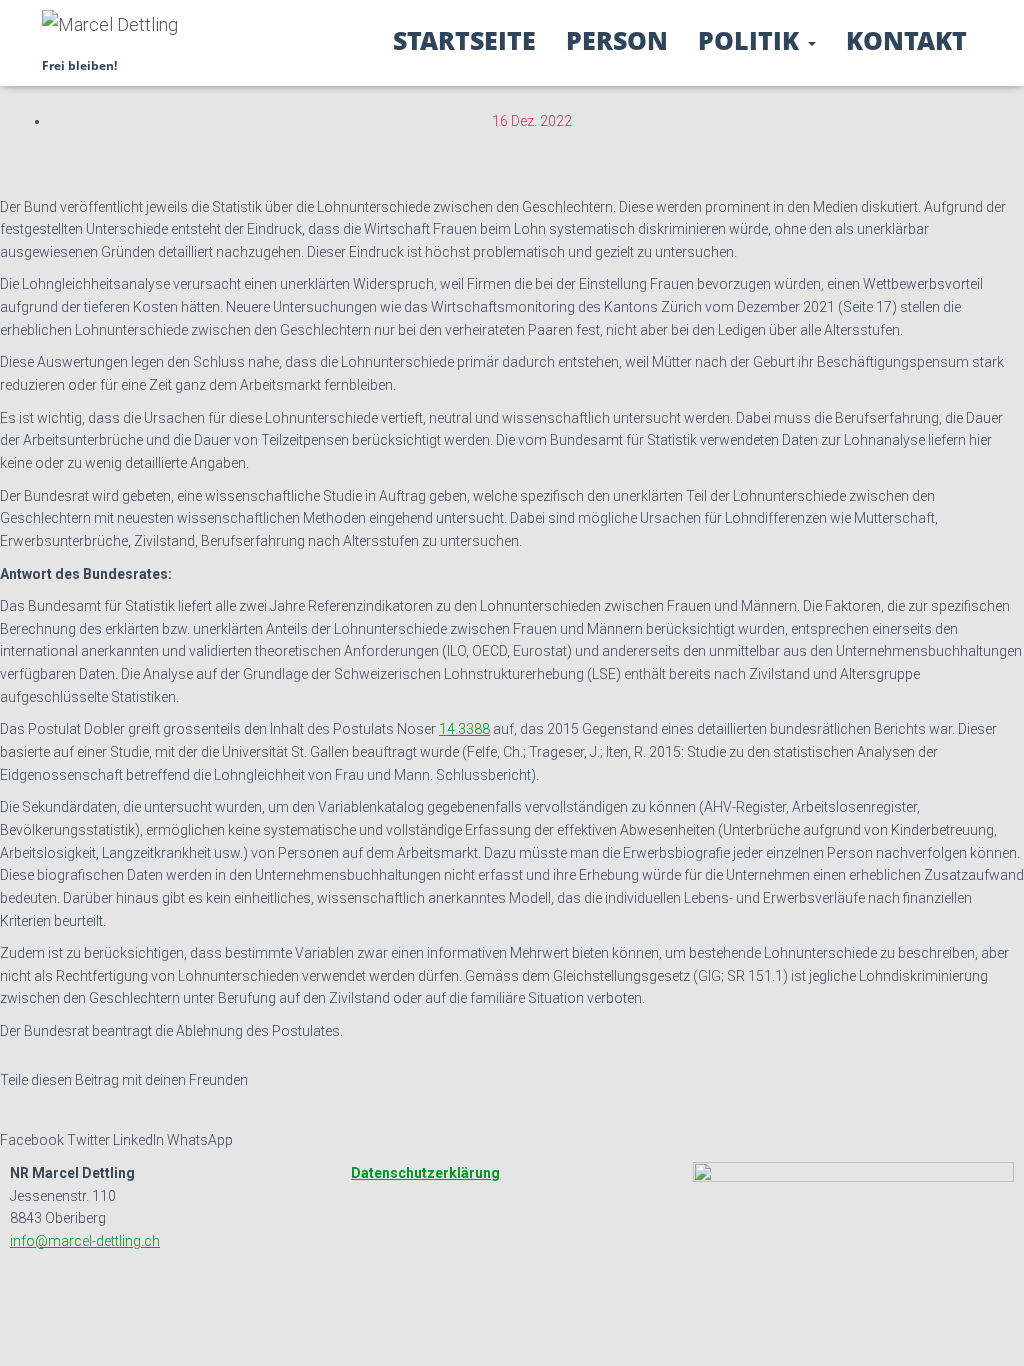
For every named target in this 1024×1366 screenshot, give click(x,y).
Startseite (464, 40)
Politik (752, 40)
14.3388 (464, 729)
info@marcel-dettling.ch (85, 1241)
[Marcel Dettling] (110, 33)
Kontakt (906, 40)
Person (617, 40)
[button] (811, 40)
